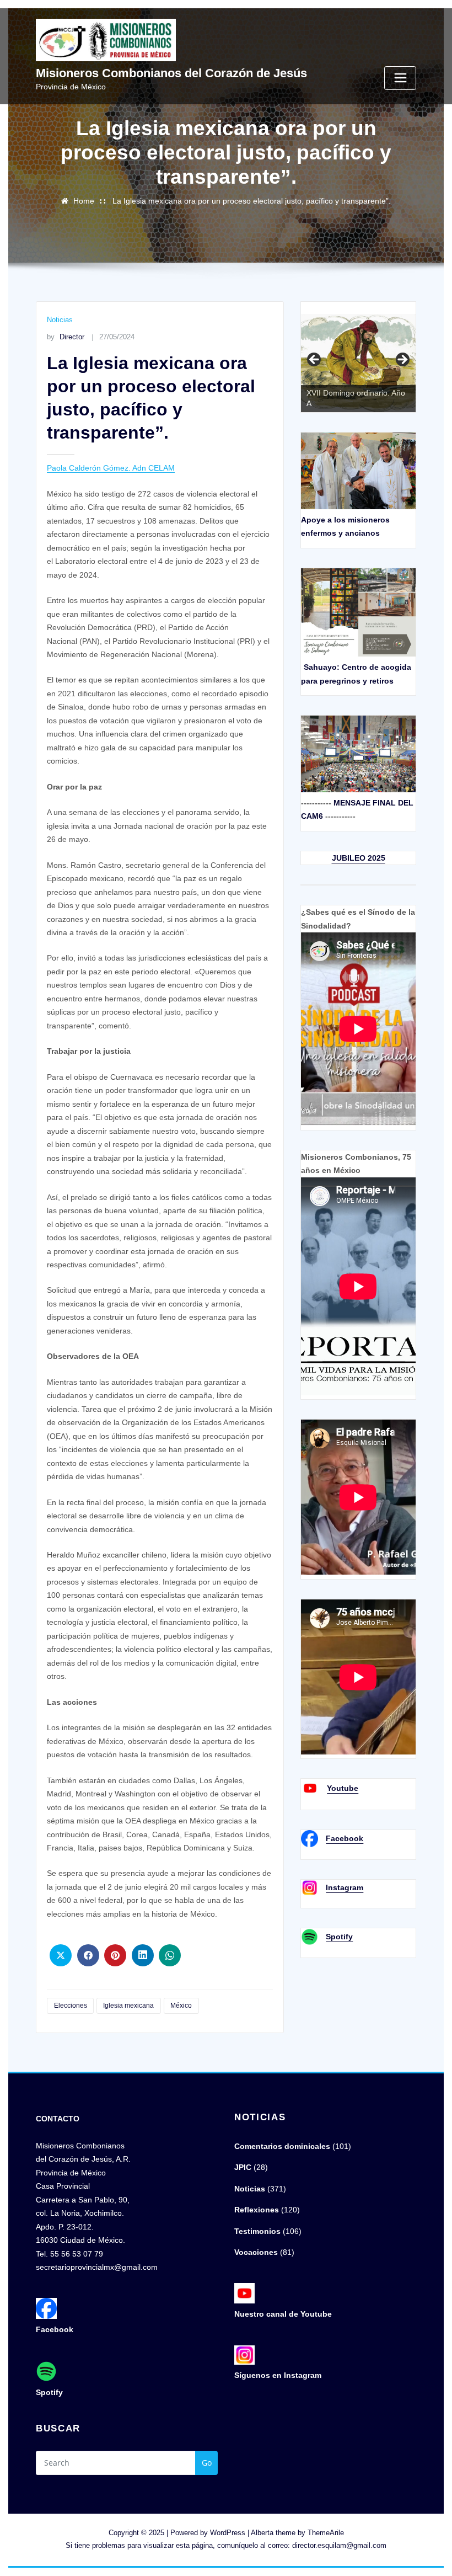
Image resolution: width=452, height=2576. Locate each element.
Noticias (60, 320)
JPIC (243, 2167)
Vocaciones (256, 2252)
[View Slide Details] (358, 363)
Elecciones (71, 2006)
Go (207, 2463)
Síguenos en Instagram (278, 2375)
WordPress (228, 2533)
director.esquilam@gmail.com (339, 2545)
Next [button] (402, 360)
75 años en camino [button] (315, 360)
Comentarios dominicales (282, 2146)
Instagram (345, 1887)
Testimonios (257, 2231)
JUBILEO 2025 (359, 858)
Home (84, 201)
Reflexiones (257, 2210)
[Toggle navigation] (400, 78)
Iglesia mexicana (128, 2006)
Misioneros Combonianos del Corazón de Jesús (171, 73)
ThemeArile (326, 2533)
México (181, 2006)
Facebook (345, 1838)
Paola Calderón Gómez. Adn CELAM (111, 468)
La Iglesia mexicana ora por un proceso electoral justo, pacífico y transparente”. (252, 201)
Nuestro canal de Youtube (283, 2314)
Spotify (339, 1937)
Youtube (343, 1788)
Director (65, 337)
